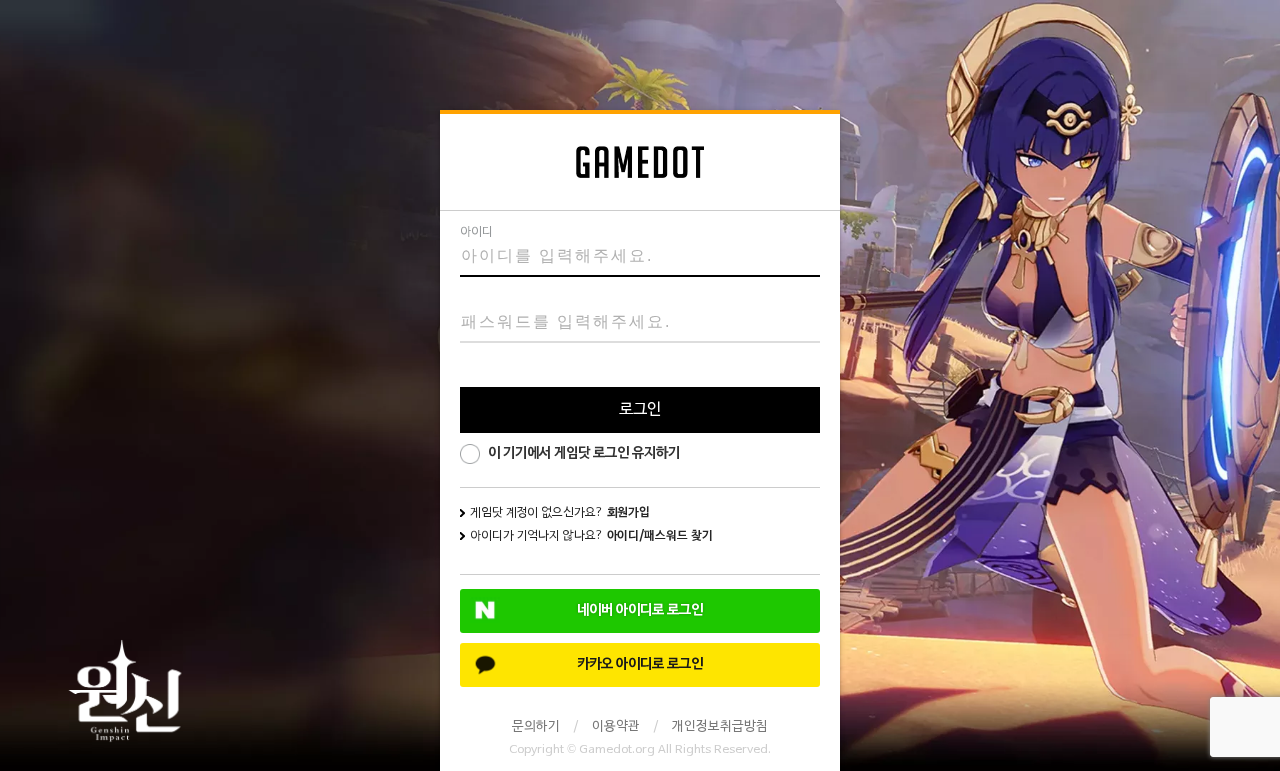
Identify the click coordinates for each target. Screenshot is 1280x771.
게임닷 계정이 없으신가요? (560, 513)
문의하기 (536, 727)
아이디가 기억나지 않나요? (591, 536)
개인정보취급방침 (720, 727)
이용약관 (616, 727)
